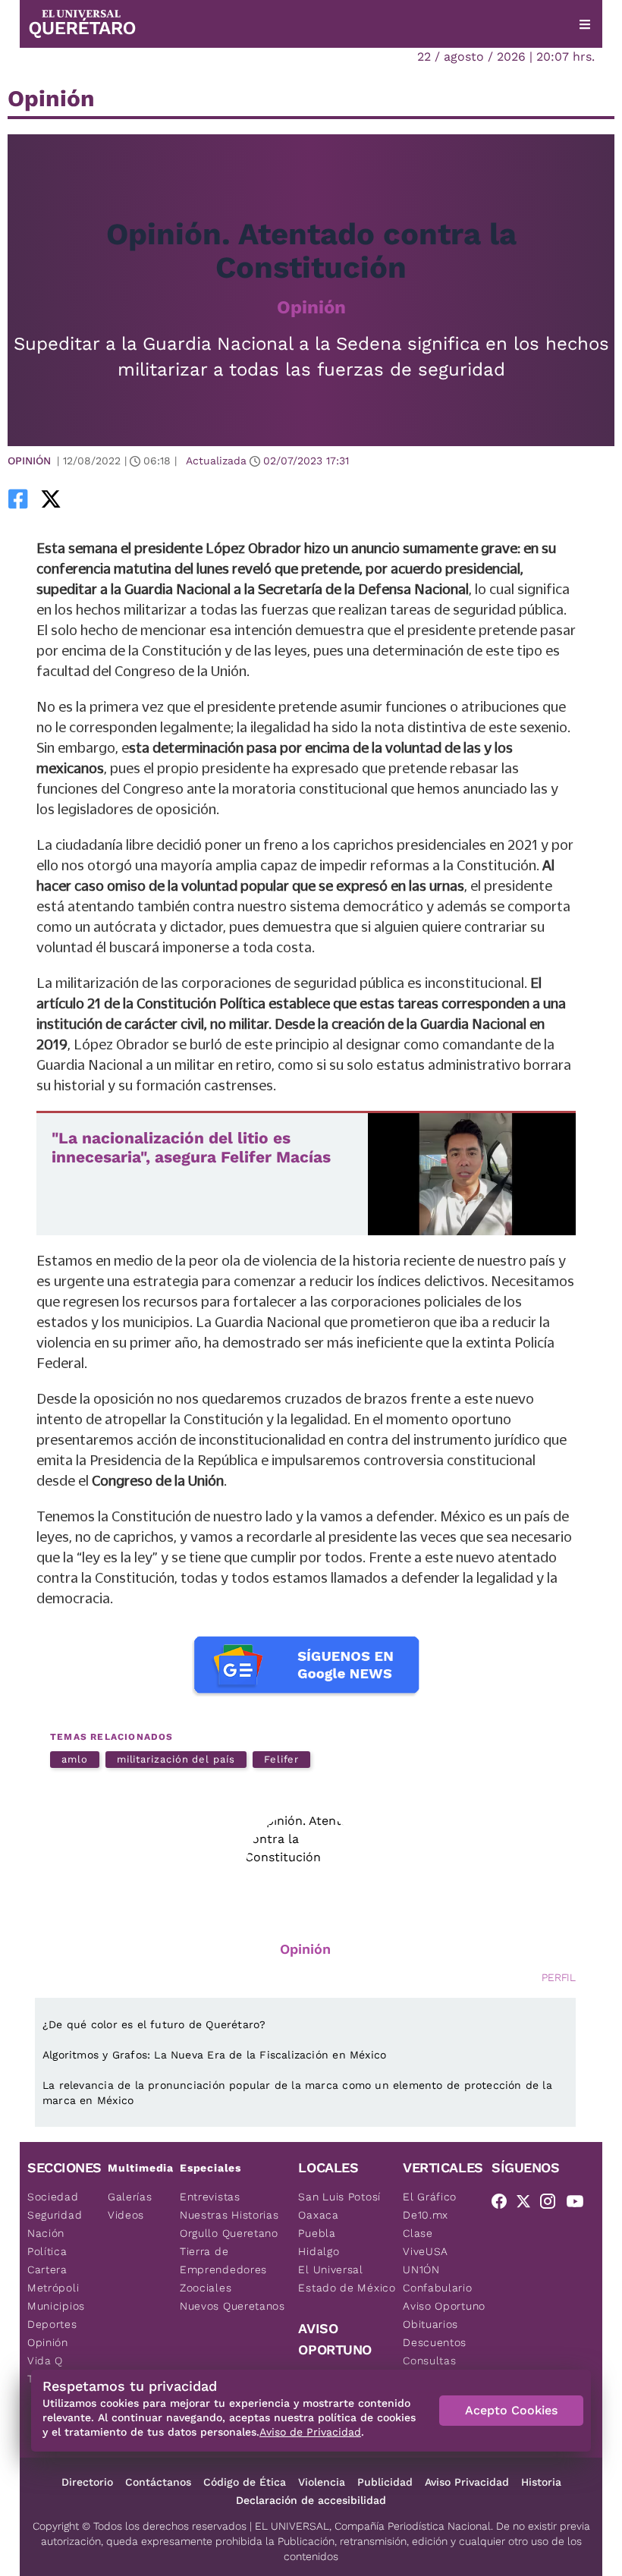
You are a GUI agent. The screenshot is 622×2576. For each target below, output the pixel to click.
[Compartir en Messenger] (93, 499)
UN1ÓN (421, 2269)
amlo (75, 1759)
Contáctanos (158, 2482)
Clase (418, 2233)
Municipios (56, 2306)
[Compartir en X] (51, 499)
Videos (126, 2215)
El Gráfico (430, 2197)
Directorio (87, 2482)
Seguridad (55, 2215)
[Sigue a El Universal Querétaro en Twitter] (528, 2204)
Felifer (281, 1759)
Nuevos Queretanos (232, 2306)
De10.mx (426, 2215)
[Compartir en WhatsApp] (72, 499)
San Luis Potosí (339, 2197)
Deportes (52, 2324)
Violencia (322, 2482)
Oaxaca (318, 2215)
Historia (541, 2482)
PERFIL (559, 1977)
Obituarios (430, 2324)
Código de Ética (245, 2482)
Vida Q (45, 2361)
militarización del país (176, 1759)
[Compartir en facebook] (18, 499)
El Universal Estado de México (347, 2279)
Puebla (317, 2233)
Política (47, 2251)
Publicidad (385, 2482)
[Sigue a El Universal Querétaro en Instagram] (552, 2204)
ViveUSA (426, 2251)
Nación (46, 2233)
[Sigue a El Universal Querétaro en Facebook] (504, 2204)
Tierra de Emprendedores (223, 2260)
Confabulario (437, 2288)
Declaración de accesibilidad (311, 2500)
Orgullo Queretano (229, 2233)
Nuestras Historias (229, 2215)
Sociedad (53, 2197)
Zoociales (206, 2288)
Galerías (130, 2197)
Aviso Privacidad (467, 2482)
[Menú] (585, 24)
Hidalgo (319, 2251)
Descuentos (435, 2342)
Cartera (47, 2269)
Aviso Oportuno (444, 2306)
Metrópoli (53, 2288)
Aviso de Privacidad (310, 2432)
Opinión (311, 307)
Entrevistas (210, 2197)
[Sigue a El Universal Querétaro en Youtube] (580, 2204)
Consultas (429, 2361)
